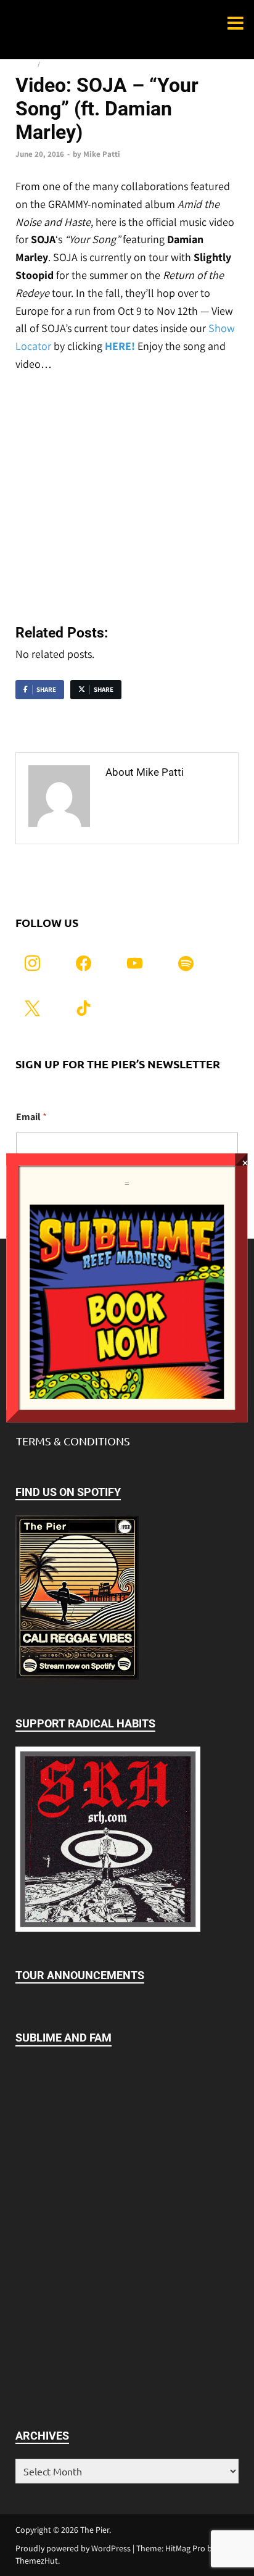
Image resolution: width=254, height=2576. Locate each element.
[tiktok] (84, 1007)
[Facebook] (84, 962)
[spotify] (186, 962)
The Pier (95, 2530)
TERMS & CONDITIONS (73, 1441)
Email (31, 1117)
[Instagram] (32, 962)
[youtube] (135, 962)
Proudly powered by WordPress (73, 2548)
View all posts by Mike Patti (155, 807)
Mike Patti (102, 154)
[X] (32, 1007)
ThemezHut (37, 2561)
